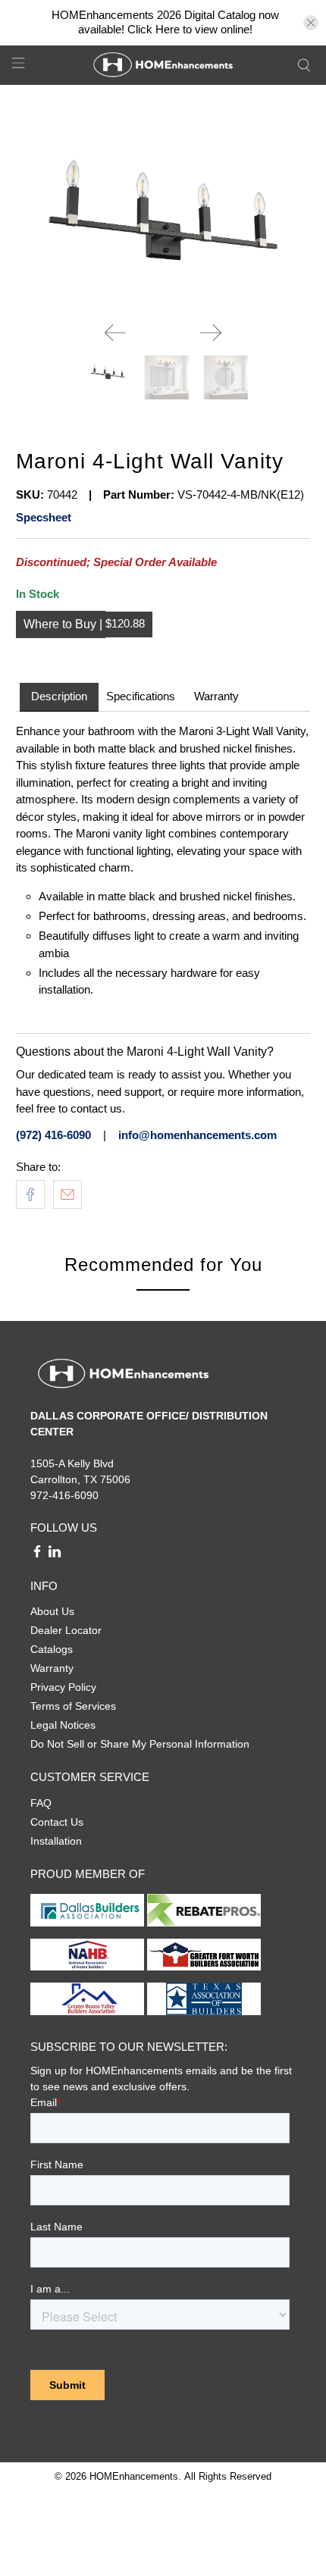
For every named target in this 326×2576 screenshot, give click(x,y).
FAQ (41, 1803)
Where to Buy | (64, 624)
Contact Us (57, 1822)
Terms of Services (73, 1706)
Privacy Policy (63, 1687)
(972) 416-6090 (53, 1135)
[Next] (211, 333)
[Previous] (115, 333)
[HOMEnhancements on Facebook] (37, 1554)
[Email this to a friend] (67, 1194)
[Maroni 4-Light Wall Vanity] (163, 205)
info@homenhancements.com (197, 1135)
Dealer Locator (66, 1630)
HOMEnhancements (134, 2477)
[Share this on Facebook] (30, 1194)
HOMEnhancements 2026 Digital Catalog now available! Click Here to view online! (165, 22)
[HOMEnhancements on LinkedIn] (55, 1554)
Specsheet (44, 517)
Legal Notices (63, 1725)
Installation (56, 1841)
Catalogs (52, 1649)
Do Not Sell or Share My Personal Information (140, 1744)
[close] (311, 23)
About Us (52, 1611)
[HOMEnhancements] (163, 65)
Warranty (216, 696)
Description (59, 696)
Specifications (141, 696)
